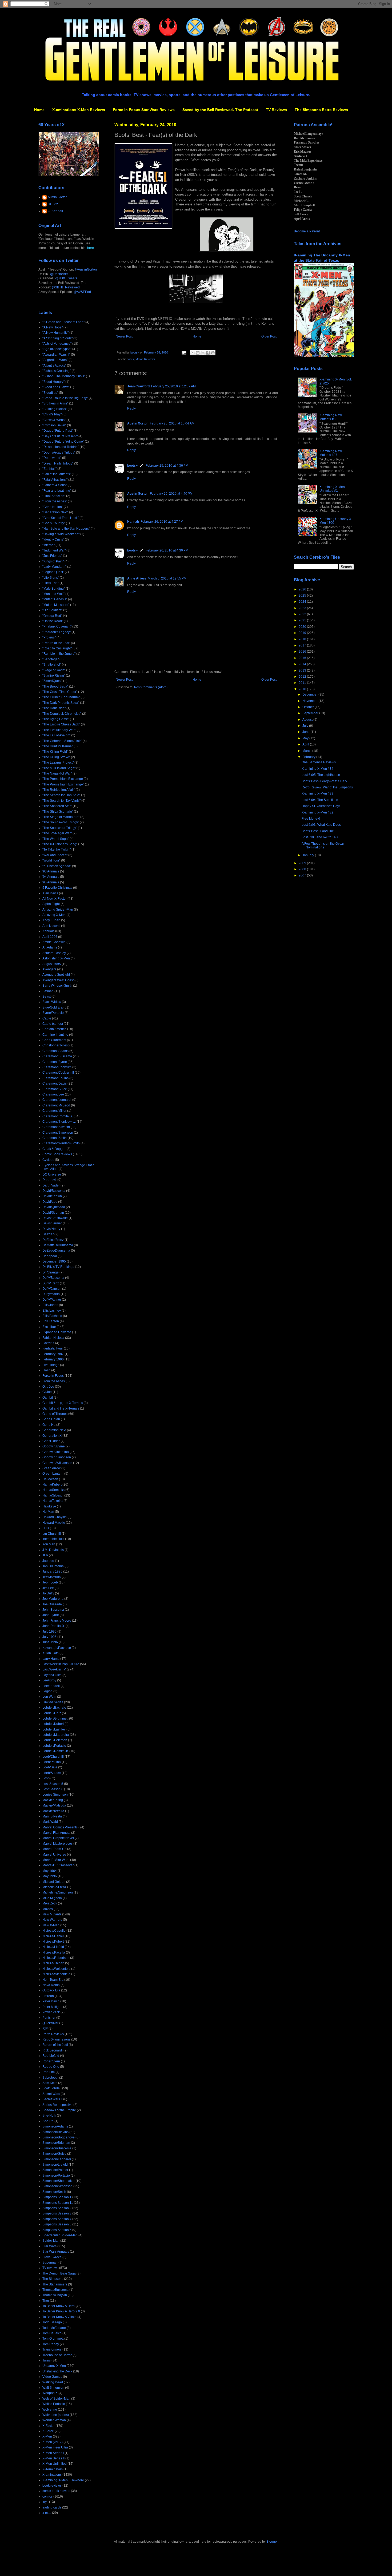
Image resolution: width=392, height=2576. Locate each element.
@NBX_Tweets (66, 278)
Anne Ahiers (137, 578)
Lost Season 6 (53, 1789)
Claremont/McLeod (56, 1105)
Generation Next (54, 1430)
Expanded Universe (57, 1332)
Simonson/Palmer (55, 2170)
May (306, 738)
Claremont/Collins (55, 1078)
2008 (303, 869)
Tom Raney (51, 2344)
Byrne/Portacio (53, 1013)
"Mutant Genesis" (55, 599)
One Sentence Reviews (319, 762)
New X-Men (51, 1925)
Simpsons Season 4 (57, 2219)
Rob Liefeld (51, 2056)
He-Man (48, 1512)
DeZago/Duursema (56, 1251)
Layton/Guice (52, 1675)
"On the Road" (53, 621)
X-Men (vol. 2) (53, 2442)
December (310, 694)
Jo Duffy (48, 1593)
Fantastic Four (53, 1348)
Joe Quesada (52, 1604)
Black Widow (52, 1002)
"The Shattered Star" (57, 806)
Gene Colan (51, 1419)
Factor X (48, 1343)
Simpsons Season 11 (58, 2203)
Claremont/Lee (53, 1094)
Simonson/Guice (54, 2154)
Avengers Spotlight (56, 975)
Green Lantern (53, 1474)
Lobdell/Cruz (52, 1713)
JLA (45, 1555)
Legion (47, 1691)
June (306, 732)
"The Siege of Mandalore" (61, 817)
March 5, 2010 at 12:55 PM (167, 578)
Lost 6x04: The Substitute (320, 800)
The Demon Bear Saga (59, 2273)
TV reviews (50, 2268)
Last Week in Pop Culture (61, 1664)
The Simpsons (53, 2279)
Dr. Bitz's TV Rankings (58, 1267)
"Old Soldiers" (52, 610)
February (309, 757)
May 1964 (50, 1871)
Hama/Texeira (53, 1501)
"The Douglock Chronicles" (62, 714)
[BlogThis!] (198, 353)
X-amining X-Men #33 (317, 793)
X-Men (47, 2436)
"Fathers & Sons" (55, 485)
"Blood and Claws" (56, 387)
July (306, 726)
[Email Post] (184, 352)
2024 (303, 602)
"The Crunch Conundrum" (61, 697)
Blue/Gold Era (53, 1007)
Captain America (54, 1029)
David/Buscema (54, 1191)
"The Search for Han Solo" (61, 795)
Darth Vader (51, 1185)
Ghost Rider (51, 1441)
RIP (45, 2029)
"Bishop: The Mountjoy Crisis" (64, 376)
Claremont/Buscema (57, 1056)
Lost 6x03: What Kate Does (321, 825)
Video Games (52, 2377)
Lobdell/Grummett (55, 1718)
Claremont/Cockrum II (58, 1073)
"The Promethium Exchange (63, 779)
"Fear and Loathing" (57, 491)
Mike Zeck (50, 1903)
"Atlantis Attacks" (54, 366)
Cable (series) (53, 1024)
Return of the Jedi (55, 2045)
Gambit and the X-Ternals (61, 1408)
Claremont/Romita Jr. (58, 1116)
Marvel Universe (54, 1855)
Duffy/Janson (52, 1289)
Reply (131, 408)
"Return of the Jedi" (56, 643)
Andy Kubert (51, 920)
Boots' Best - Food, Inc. (318, 831)
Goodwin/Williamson (57, 1463)
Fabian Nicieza (53, 1338)
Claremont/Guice (55, 1089)
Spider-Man (51, 2241)
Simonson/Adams (55, 2126)
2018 (303, 639)
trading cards (52, 2507)
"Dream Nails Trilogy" (58, 463)
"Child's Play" (52, 414)
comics (47, 2496)
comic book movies (56, 2491)
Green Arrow (51, 1468)
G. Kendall (55, 211)
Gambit (48, 1398)
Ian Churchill (52, 1534)
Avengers (49, 969)
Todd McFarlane (54, 2328)
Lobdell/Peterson (55, 1740)
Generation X (52, 1436)
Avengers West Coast (58, 980)
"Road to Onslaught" (57, 648)
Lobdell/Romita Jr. (55, 1751)
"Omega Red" (52, 616)
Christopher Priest (55, 1045)
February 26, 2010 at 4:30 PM (167, 550)
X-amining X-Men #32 (317, 812)
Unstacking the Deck (57, 2371)
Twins (47, 2360)
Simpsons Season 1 (57, 2197)
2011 (303, 683)
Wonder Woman (54, 2420)
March (307, 751)
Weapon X (50, 2393)
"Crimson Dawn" (54, 425)
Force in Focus (53, 1376)
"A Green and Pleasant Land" (63, 322)
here (91, 248)
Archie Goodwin (54, 942)
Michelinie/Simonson (58, 1892)
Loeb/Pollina (52, 1762)
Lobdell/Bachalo (54, 1708)
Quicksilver (50, 2023)
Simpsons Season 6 (57, 2230)
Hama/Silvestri (53, 1495)
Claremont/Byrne (55, 1062)
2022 (303, 614)
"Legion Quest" (53, 572)
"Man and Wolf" (53, 594)
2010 (303, 689)
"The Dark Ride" (54, 708)
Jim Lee (48, 1588)
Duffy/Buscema (53, 1278)
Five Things (51, 1365)
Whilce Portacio (54, 2404)
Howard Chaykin (55, 1517)
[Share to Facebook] (208, 353)
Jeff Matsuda (52, 1577)
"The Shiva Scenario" (58, 812)
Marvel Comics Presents (60, 1827)
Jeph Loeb (50, 1582)
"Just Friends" (52, 556)
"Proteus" (49, 637)
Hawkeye (49, 1506)
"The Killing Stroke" (56, 757)
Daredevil (49, 1180)
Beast (47, 997)
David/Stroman (53, 1213)
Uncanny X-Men (54, 2366)
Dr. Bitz (53, 204)
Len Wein (49, 1697)
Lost (45, 1778)
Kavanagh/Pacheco (57, 1648)
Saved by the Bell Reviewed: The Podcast (220, 110)
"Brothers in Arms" (55, 403)
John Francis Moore (57, 1621)
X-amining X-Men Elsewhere (63, 2480)
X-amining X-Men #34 (317, 769)
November (310, 701)
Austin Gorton (138, 423)
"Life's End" (51, 583)
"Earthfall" (49, 469)
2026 (303, 589)
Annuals (48, 931)
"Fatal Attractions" (55, 480)
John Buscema (53, 1610)
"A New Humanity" (55, 333)
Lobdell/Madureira (56, 1735)
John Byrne (51, 1615)
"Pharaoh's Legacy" (57, 632)
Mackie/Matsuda (54, 1805)
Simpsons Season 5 (57, 2224)
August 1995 (52, 964)
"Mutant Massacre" (56, 605)
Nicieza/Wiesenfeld (56, 1974)
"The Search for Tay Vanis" (61, 801)
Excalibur (49, 1327)
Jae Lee (48, 1561)
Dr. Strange (51, 1272)
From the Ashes (54, 1381)
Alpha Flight (51, 904)
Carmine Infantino (55, 1035)
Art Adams (50, 947)
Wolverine (50, 2410)
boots (130, 359)
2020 (303, 627)
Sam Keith (50, 2083)
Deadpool (50, 1256)
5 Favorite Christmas (57, 888)
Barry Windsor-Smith (57, 986)
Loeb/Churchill (53, 1757)
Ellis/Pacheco (52, 1316)
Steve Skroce (52, 2257)
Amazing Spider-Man (58, 910)
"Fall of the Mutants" (57, 474)
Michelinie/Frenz (54, 1887)
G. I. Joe (48, 1387)
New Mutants (52, 1914)
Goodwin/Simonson (57, 1457)
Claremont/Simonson (58, 1133)
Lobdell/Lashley (54, 1729)
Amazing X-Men (54, 915)
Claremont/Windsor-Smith (61, 1143)
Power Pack (51, 2012)
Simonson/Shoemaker (59, 2181)
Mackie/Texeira (53, 1811)
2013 (303, 670)
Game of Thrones (55, 1414)
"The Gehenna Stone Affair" (62, 741)
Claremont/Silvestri (56, 1127)
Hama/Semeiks (53, 1490)
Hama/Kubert (52, 1485)
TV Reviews (276, 110)
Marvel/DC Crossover (58, 1865)
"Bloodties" (50, 393)
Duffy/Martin (51, 1294)
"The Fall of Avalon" (56, 735)
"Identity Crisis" (53, 539)
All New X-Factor (55, 899)
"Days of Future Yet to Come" (63, 442)
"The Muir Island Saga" (59, 768)
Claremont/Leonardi (57, 1100)
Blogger (272, 2542)
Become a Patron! (307, 231)
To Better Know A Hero (59, 2306)
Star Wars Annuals (56, 2252)
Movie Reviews (145, 359)
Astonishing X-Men (56, 958)
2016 (303, 652)
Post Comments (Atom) (151, 687)
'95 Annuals (51, 882)
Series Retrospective (57, 2105)
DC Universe (52, 1174)
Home (39, 110)
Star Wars (49, 2246)
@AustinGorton (86, 269)
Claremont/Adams (55, 1051)
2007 (303, 875)
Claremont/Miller (54, 1111)
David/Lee (50, 1202)
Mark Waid (50, 1822)
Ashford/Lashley (54, 953)
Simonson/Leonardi (57, 2159)
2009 (303, 863)
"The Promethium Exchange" (63, 784)
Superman (50, 2263)
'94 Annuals (51, 877)
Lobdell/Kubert (53, 1724)
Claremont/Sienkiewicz (59, 1122)
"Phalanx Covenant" (57, 626)
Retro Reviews (53, 2034)
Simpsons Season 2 (57, 2208)
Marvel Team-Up (54, 1849)
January (309, 855)
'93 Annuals (51, 871)
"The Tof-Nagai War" (57, 833)
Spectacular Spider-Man (60, 2235)
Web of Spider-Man (56, 2399)
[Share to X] (203, 353)
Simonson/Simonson (57, 2186)
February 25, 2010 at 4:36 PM (167, 466)
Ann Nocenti (51, 926)
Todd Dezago (52, 2322)
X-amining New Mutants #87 (331, 453)
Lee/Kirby (49, 1680)
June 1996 (50, 1642)
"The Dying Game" (56, 719)
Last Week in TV (54, 1669)
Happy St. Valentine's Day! (321, 806)
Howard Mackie (54, 1523)
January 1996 (52, 1571)
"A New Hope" (53, 327)
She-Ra (48, 2121)
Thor (46, 2301)
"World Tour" (51, 860)
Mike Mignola (52, 1898)
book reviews (52, 2486)
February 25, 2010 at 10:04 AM (172, 423)
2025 (303, 596)
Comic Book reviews (57, 1154)
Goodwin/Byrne (54, 1446)
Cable (47, 1018)
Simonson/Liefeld (55, 2165)
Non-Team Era (53, 1980)
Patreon (48, 1996)
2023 (303, 608)
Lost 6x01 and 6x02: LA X (320, 837)
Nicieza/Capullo (54, 1931)
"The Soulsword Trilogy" (60, 828)
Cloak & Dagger (54, 1149)
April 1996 (50, 937)
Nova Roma (51, 1985)
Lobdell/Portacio (54, 1746)
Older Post (269, 336)
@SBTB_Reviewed (66, 287)
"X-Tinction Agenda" (57, 866)
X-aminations (52, 2475)
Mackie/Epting (53, 1800)
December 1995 (54, 1261)
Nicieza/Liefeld (53, 1947)
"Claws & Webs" (54, 420)
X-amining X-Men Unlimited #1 (332, 489)
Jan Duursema (53, 1566)
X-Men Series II (53, 2458)
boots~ (132, 466)
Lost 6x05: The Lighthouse (321, 775)
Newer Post (124, 336)
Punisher (49, 2018)
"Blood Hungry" (53, 382)
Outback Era (51, 1990)
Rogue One (51, 2067)
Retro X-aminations (56, 2039)
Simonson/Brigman (56, 2143)
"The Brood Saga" (55, 686)
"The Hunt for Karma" (58, 746)
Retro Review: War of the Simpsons (327, 787)
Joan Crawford (138, 386)
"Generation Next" (55, 512)
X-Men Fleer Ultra (55, 2447)
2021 (303, 620)
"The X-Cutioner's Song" (60, 844)
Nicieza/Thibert (53, 1963)
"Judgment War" (54, 550)
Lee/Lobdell (51, 1686)
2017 (303, 645)
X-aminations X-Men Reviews (79, 110)
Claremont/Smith (55, 1138)
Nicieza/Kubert (53, 1942)
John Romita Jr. (54, 1626)
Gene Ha (49, 1425)
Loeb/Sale (50, 1767)
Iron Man (49, 1544)
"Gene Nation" (53, 507)
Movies (48, 1909)
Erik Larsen (51, 1321)
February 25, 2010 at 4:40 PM (171, 494)
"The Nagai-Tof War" (57, 773)
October (309, 707)
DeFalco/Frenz (53, 1240)
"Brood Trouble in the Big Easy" (65, 398)
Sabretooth (50, 2078)
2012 (303, 677)
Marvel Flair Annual (56, 1833)
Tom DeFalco (52, 2333)
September (311, 713)
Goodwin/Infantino (56, 1452)
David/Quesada (54, 1207)
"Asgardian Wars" (55, 360)
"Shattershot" (52, 665)
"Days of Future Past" (58, 431)
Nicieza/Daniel (53, 1936)
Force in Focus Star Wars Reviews (144, 110)
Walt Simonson (53, 2388)
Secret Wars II (52, 2099)
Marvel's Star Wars (56, 1860)
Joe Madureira (53, 1599)
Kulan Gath (51, 1653)
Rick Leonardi (53, 2050)
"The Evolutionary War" (59, 730)
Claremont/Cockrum (57, 1067)
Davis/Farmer (52, 1223)
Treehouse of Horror (57, 2355)
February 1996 (53, 1359)
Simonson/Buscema (57, 2148)
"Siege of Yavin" (54, 670)
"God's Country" (54, 523)
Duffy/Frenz (51, 1283)
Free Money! (311, 819)
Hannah (133, 522)
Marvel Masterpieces (57, 1844)
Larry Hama (51, 1659)
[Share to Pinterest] (213, 353)
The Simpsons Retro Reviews (321, 110)
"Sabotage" (51, 659)
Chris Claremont (54, 1040)
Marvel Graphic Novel (58, 1838)
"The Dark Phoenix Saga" (61, 703)
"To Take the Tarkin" (57, 850)
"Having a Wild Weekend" (61, 534)
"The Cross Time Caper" (60, 692)
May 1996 (50, 1876)
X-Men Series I (53, 2453)
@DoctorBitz (59, 274)
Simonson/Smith (54, 2192)
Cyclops (48, 1160)
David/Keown (52, 1196)
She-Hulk (49, 2115)
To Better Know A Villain (59, 2317)
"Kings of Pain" (53, 561)
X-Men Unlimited (55, 2464)
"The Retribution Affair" (59, 790)
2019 (303, 633)
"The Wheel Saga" (56, 839)
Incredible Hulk (53, 1539)
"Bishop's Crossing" (57, 371)
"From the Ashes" (55, 501)
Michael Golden (54, 1882)
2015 (303, 658)
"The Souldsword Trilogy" (61, 822)
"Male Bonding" (54, 589)
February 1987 (53, 1354)
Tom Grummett (53, 2339)
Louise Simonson (55, 1795)
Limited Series (53, 1702)
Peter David (51, 2001)
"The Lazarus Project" (58, 763)
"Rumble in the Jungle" (59, 654)
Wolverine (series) (56, 2415)
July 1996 (49, 1637)
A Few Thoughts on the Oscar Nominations (323, 846)
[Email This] (193, 353)
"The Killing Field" (55, 752)
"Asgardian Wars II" (56, 355)
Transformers (52, 2349)
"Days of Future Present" (60, 436)
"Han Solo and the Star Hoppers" (66, 529)
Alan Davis (50, 893)
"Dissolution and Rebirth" (61, 447)
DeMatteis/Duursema (58, 1245)
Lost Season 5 (53, 1784)
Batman (48, 991)
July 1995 (49, 1632)
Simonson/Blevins (55, 2132)
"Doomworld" (52, 458)
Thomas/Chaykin (55, 2295)
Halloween (50, 1479)
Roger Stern (51, 2061)
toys (45, 2502)
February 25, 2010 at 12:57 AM (173, 386)
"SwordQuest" (52, 681)
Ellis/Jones (50, 1305)
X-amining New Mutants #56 (331, 417)
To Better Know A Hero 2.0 (61, 2311)
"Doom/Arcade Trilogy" (59, 453)
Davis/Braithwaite (55, 1218)
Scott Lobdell (52, 2088)
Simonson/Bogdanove (59, 2137)
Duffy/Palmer (52, 1300)
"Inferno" (49, 545)
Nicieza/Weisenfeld (56, 1969)
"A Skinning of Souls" (57, 338)
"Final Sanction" (54, 496)
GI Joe (47, 1392)
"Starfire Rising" (54, 676)
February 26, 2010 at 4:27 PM (162, 522)
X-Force (48, 2431)
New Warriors (52, 1920)
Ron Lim (49, 2072)
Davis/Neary (51, 1229)
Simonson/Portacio (56, 2176)
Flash (46, 1370)
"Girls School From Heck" (61, 518)
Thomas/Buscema (55, 2290)
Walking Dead (53, 2382)
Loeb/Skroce (52, 1773)
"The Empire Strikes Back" (61, 724)
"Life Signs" (51, 578)
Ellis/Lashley (52, 1311)
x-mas (47, 2513)
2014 (303, 664)
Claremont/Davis (55, 1083)
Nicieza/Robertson (56, 1958)
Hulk (46, 1528)
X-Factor (49, 2426)
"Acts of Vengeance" (57, 344)
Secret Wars (51, 2094)
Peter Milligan (52, 2007)
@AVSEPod (82, 292)
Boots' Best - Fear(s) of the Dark (324, 781)
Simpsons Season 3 (57, 2213)
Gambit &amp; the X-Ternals (63, 1403)
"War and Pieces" (55, 855)
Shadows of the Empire (59, 2110)
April (306, 744)
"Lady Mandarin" (54, 567)
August (308, 720)
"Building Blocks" (55, 409)
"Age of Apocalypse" (57, 349)
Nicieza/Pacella (54, 1952)
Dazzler (48, 1234)
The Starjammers (55, 2284)
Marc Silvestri (52, 1816)
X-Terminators (53, 2469)
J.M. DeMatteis (53, 1550)
